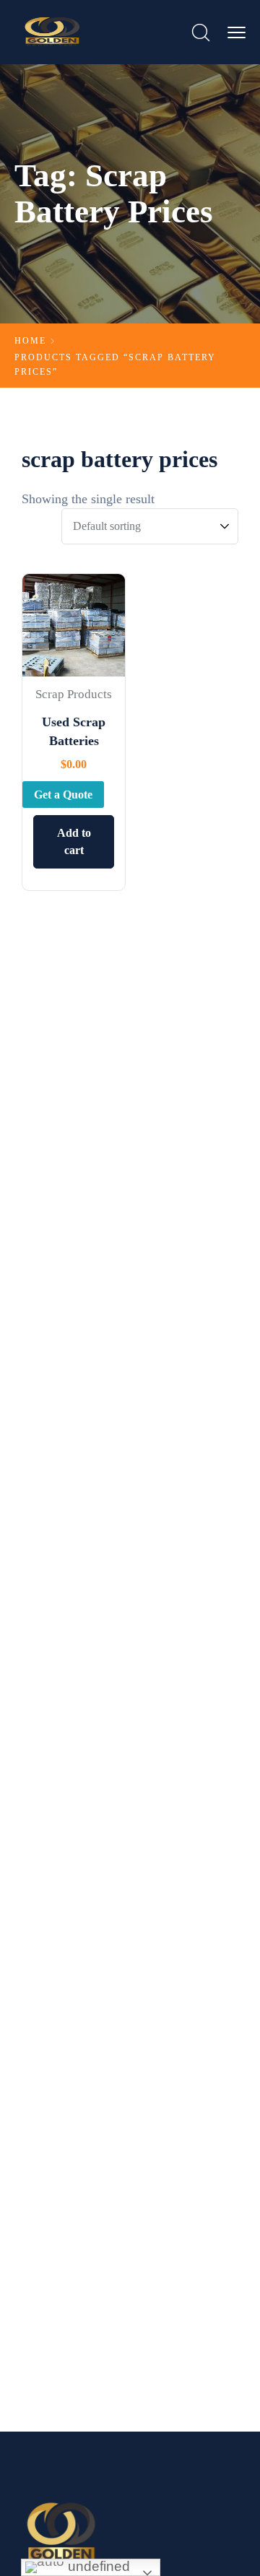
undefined (97, 2566)
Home (30, 341)
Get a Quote (63, 795)
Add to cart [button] (74, 841)
